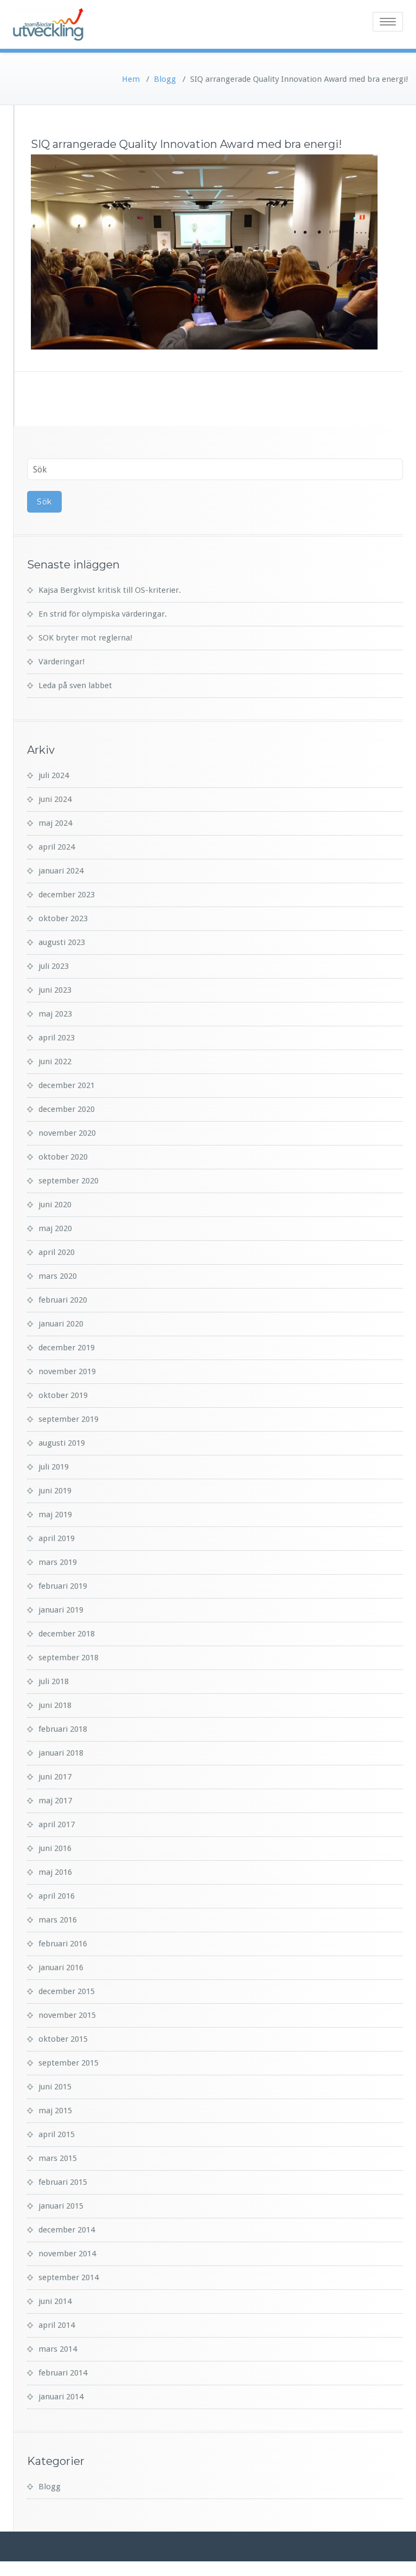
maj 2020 (55, 1228)
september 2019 (69, 1419)
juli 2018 (54, 1681)
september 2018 (69, 1658)
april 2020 (57, 1252)
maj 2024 (55, 823)
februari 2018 (63, 1729)
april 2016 (57, 1896)
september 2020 (69, 1181)
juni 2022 (55, 1062)
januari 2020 (61, 1324)
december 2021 (67, 1085)
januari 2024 (61, 871)
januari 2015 (61, 2206)
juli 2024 (54, 775)
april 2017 (57, 1824)
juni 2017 (55, 1777)
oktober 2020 (63, 1157)
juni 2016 (55, 1848)
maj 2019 (55, 1514)
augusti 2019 (62, 1443)
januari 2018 (61, 1753)
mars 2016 (58, 1920)
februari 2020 (63, 1300)
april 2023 (57, 1038)
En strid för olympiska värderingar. (103, 614)
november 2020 (67, 1133)
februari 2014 (63, 2373)
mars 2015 (58, 2158)
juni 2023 (55, 990)
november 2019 (67, 1371)
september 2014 (69, 2277)
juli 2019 (54, 1467)
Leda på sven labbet (75, 685)
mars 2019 (58, 1562)
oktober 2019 (63, 1395)
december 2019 (67, 1348)
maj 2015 (55, 2111)
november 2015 (67, 2015)
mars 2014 (58, 2349)
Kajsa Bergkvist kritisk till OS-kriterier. (110, 590)
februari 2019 (63, 1586)
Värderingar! (61, 662)
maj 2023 (55, 1014)
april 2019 (57, 1538)
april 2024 (57, 847)
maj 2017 (55, 1801)
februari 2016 (63, 1944)
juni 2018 (55, 1705)
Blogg (165, 79)
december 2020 (67, 1109)
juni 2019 (55, 1491)
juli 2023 (54, 966)
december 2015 (67, 1991)
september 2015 (69, 2063)
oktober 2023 (63, 918)
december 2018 (67, 1634)
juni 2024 (55, 799)
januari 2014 (61, 2397)
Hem (131, 79)
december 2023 (67, 895)
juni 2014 (55, 2301)
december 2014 (67, 2230)
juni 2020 (55, 1205)
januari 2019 (61, 1610)
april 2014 (57, 2325)
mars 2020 (58, 1276)
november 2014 (67, 2254)
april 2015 (57, 2134)
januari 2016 (61, 1967)
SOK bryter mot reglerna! (85, 638)
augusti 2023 (62, 942)
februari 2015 (63, 2182)
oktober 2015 (63, 2039)
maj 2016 (55, 1872)
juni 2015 (55, 2087)
